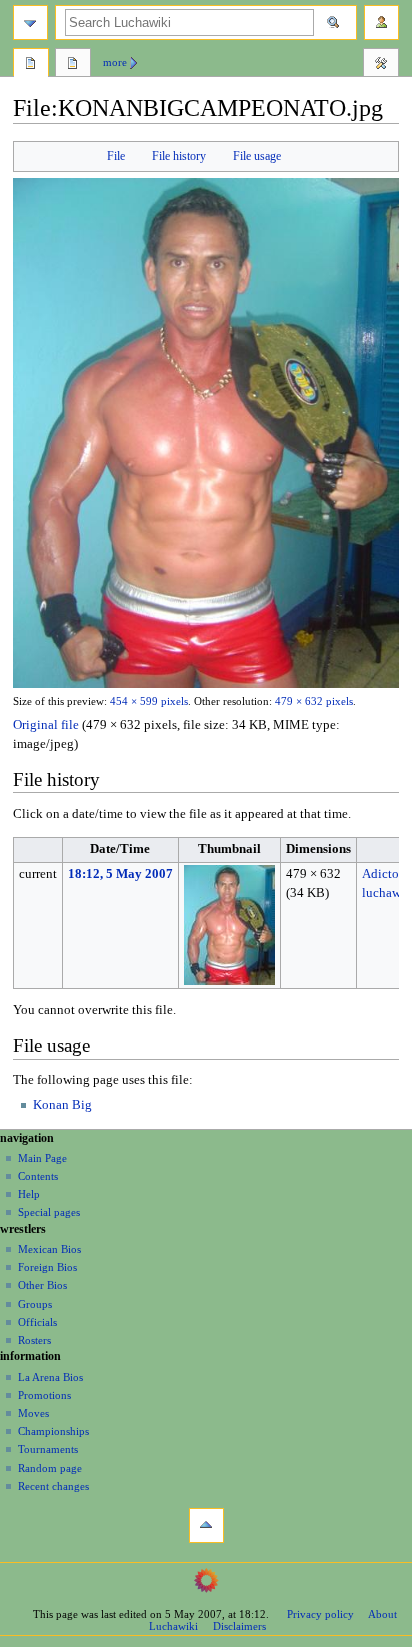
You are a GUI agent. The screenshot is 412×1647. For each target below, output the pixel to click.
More (115, 62)
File (116, 156)
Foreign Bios (47, 1267)
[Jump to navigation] (30, 22)
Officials (37, 1322)
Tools (381, 65)
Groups (35, 1304)
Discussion (73, 65)
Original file (46, 725)
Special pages (49, 1212)
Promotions (44, 1395)
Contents (38, 1176)
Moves (33, 1413)
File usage (257, 156)
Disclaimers (239, 1626)
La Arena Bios (50, 1377)
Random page (50, 1468)
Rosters (34, 1340)
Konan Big (62, 1105)
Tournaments (48, 1449)
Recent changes (53, 1486)
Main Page (42, 1158)
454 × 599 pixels (149, 701)
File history (179, 156)
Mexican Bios (49, 1249)
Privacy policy (320, 1614)
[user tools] (381, 22)
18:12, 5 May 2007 (120, 874)
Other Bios (42, 1285)
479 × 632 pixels (314, 701)
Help (29, 1194)
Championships (53, 1431)
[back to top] (206, 1525)
